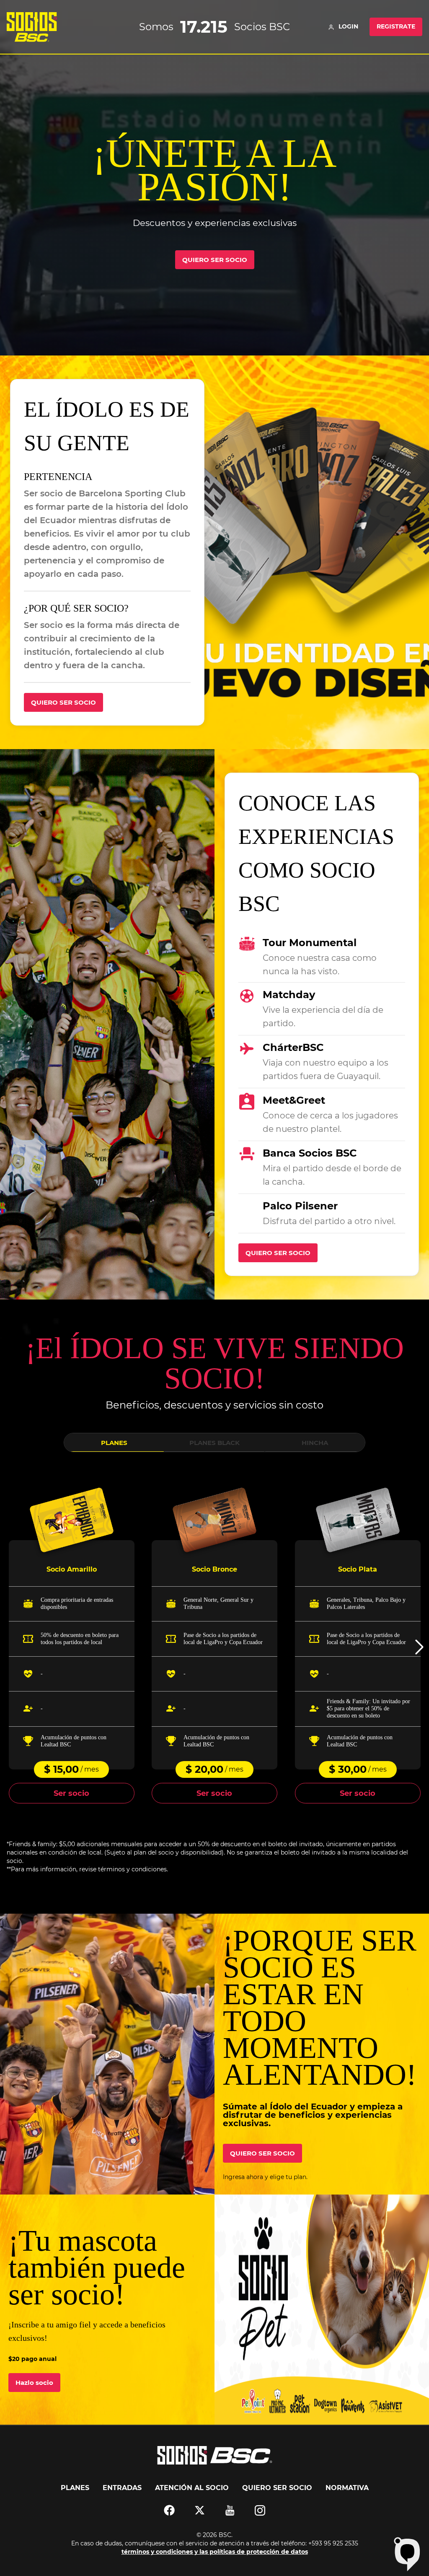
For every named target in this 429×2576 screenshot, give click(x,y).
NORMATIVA (347, 2488)
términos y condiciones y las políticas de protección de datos (215, 2552)
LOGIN (348, 26)
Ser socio (71, 1793)
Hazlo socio (34, 2383)
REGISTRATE (396, 26)
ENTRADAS (122, 2488)
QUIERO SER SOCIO (215, 260)
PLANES (114, 1443)
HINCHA (315, 1443)
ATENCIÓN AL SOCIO (192, 2488)
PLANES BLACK (214, 1443)
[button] (419, 1647)
